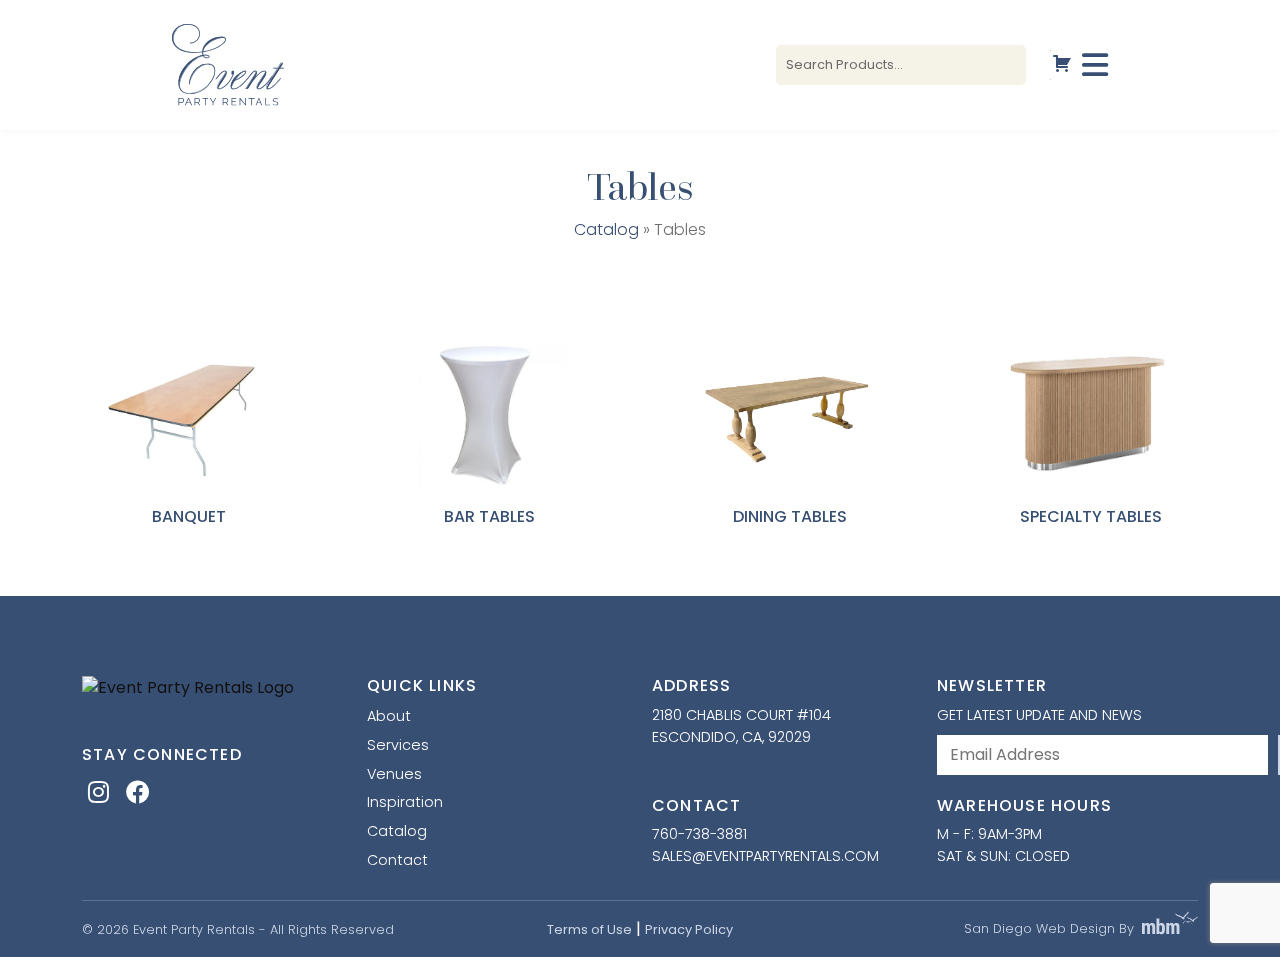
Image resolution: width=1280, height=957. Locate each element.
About (389, 716)
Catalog (606, 229)
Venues (394, 774)
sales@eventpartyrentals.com (765, 856)
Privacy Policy (689, 929)
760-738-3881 (699, 834)
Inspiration (405, 802)
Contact (397, 860)
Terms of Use (589, 929)
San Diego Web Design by (1049, 928)
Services (398, 745)
